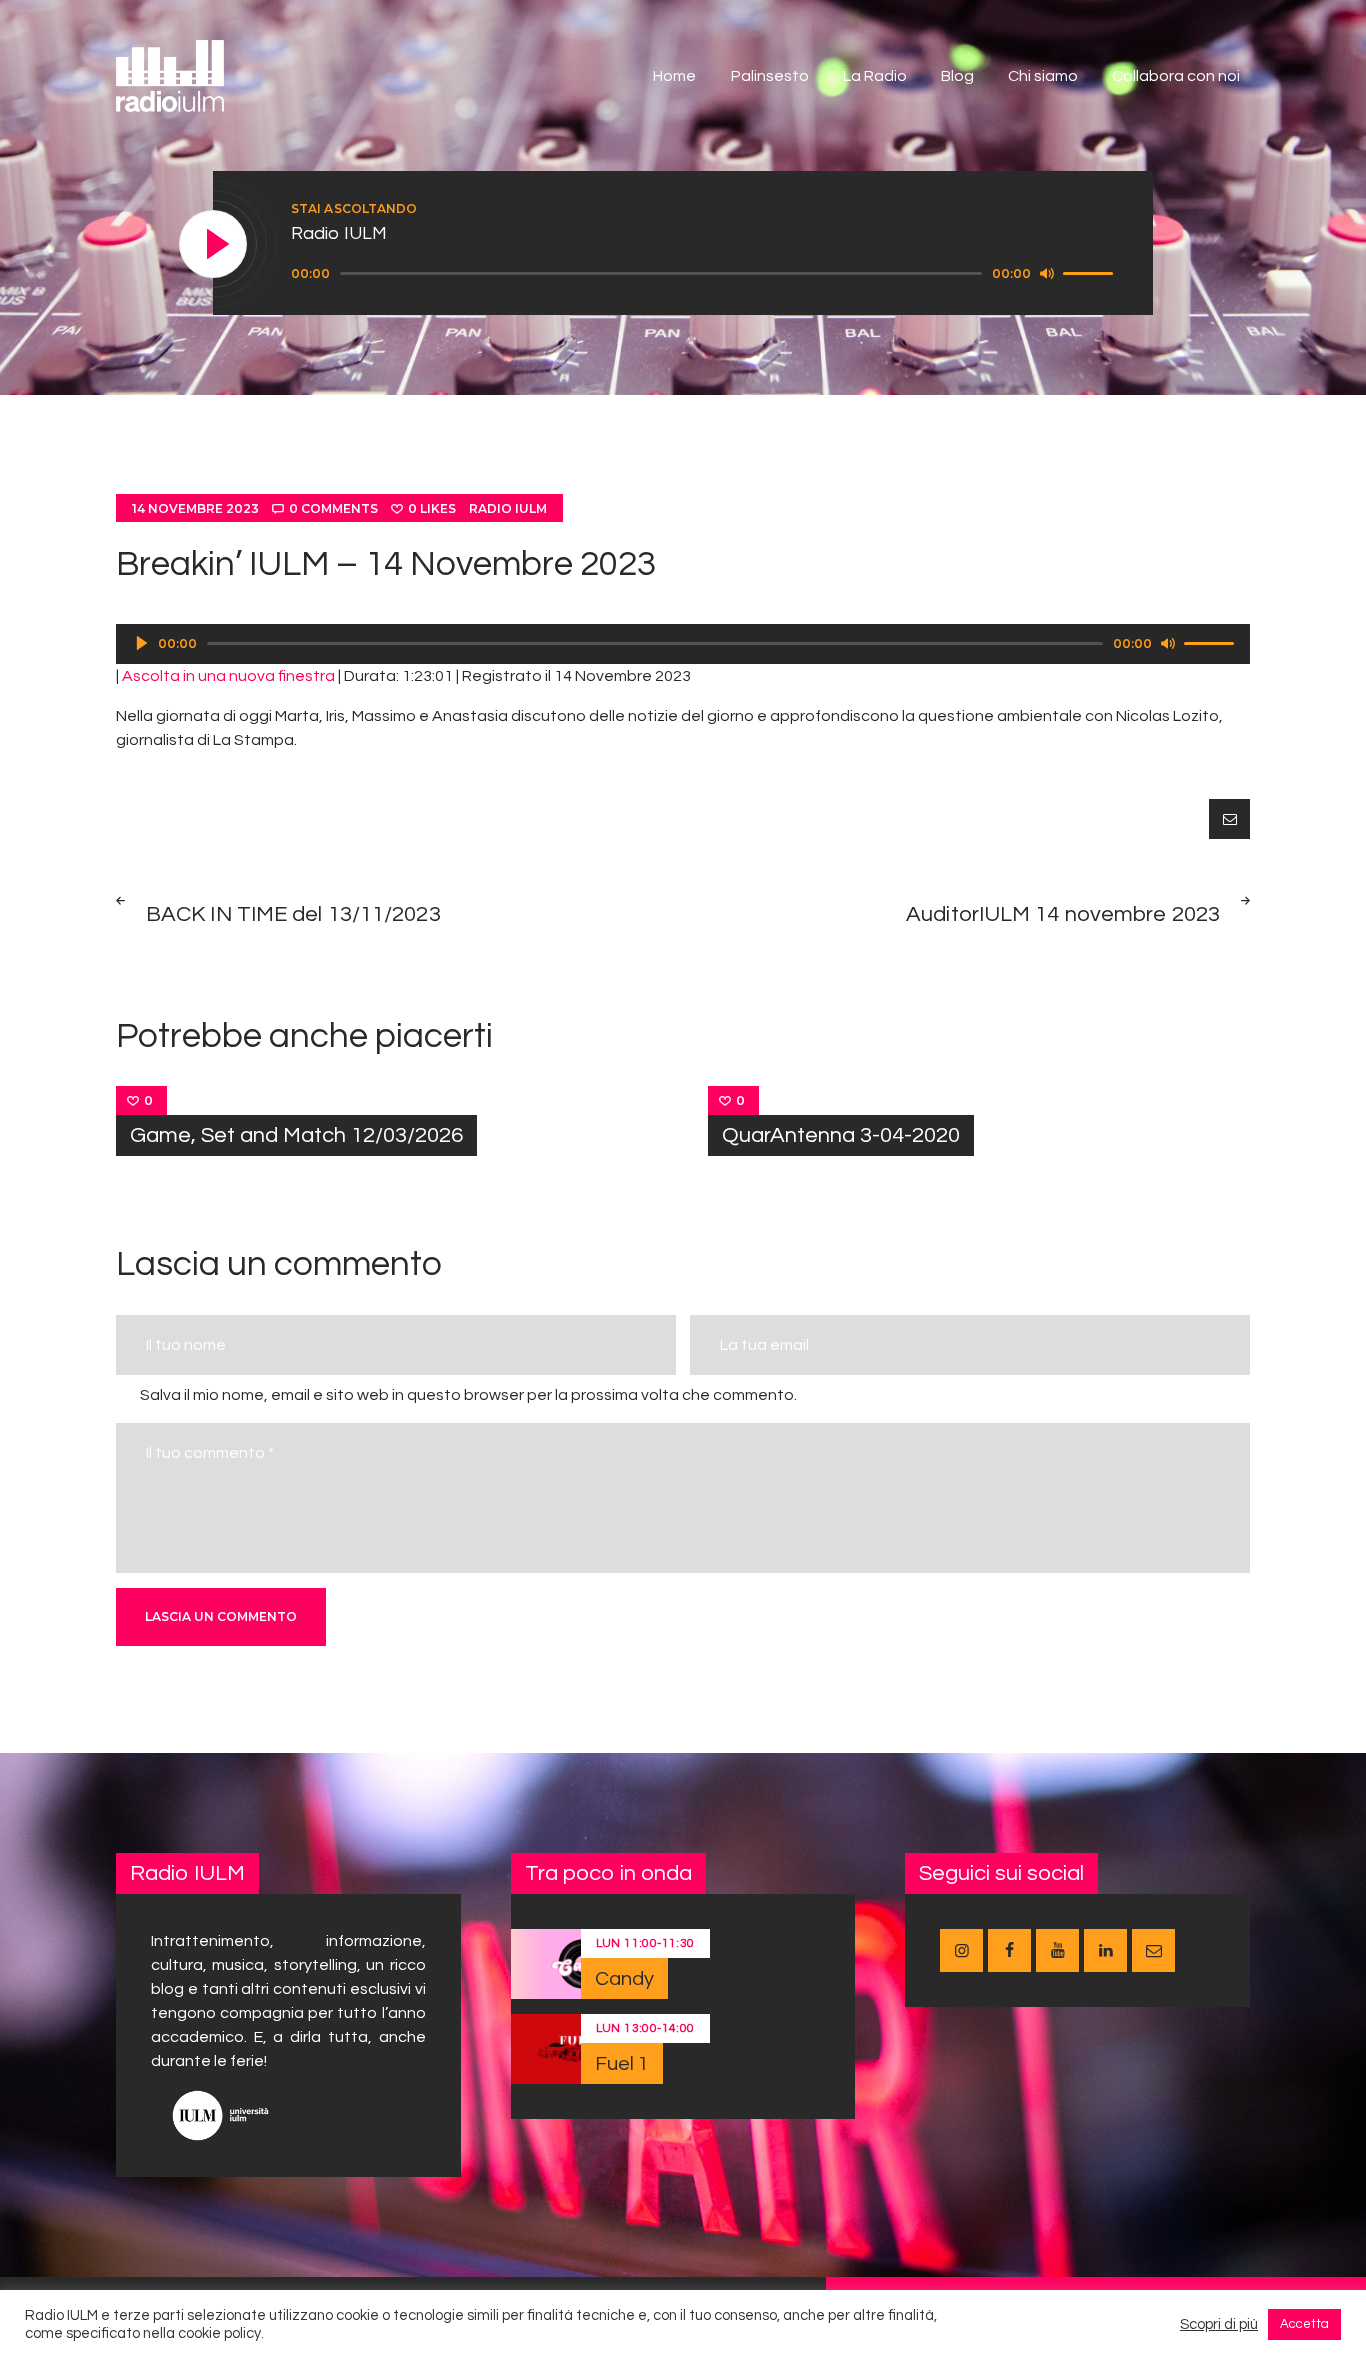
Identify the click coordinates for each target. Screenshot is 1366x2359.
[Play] (214, 245)
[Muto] (1047, 273)
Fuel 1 (622, 2064)
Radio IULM (508, 508)
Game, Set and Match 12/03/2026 (296, 1135)
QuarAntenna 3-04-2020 (841, 1135)
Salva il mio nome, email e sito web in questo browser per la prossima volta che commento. (468, 1395)
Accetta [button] (1304, 2324)
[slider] (1091, 272)
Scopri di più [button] (1219, 2324)
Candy (625, 1979)
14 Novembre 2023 (195, 508)
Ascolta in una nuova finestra (228, 676)
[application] (705, 274)
